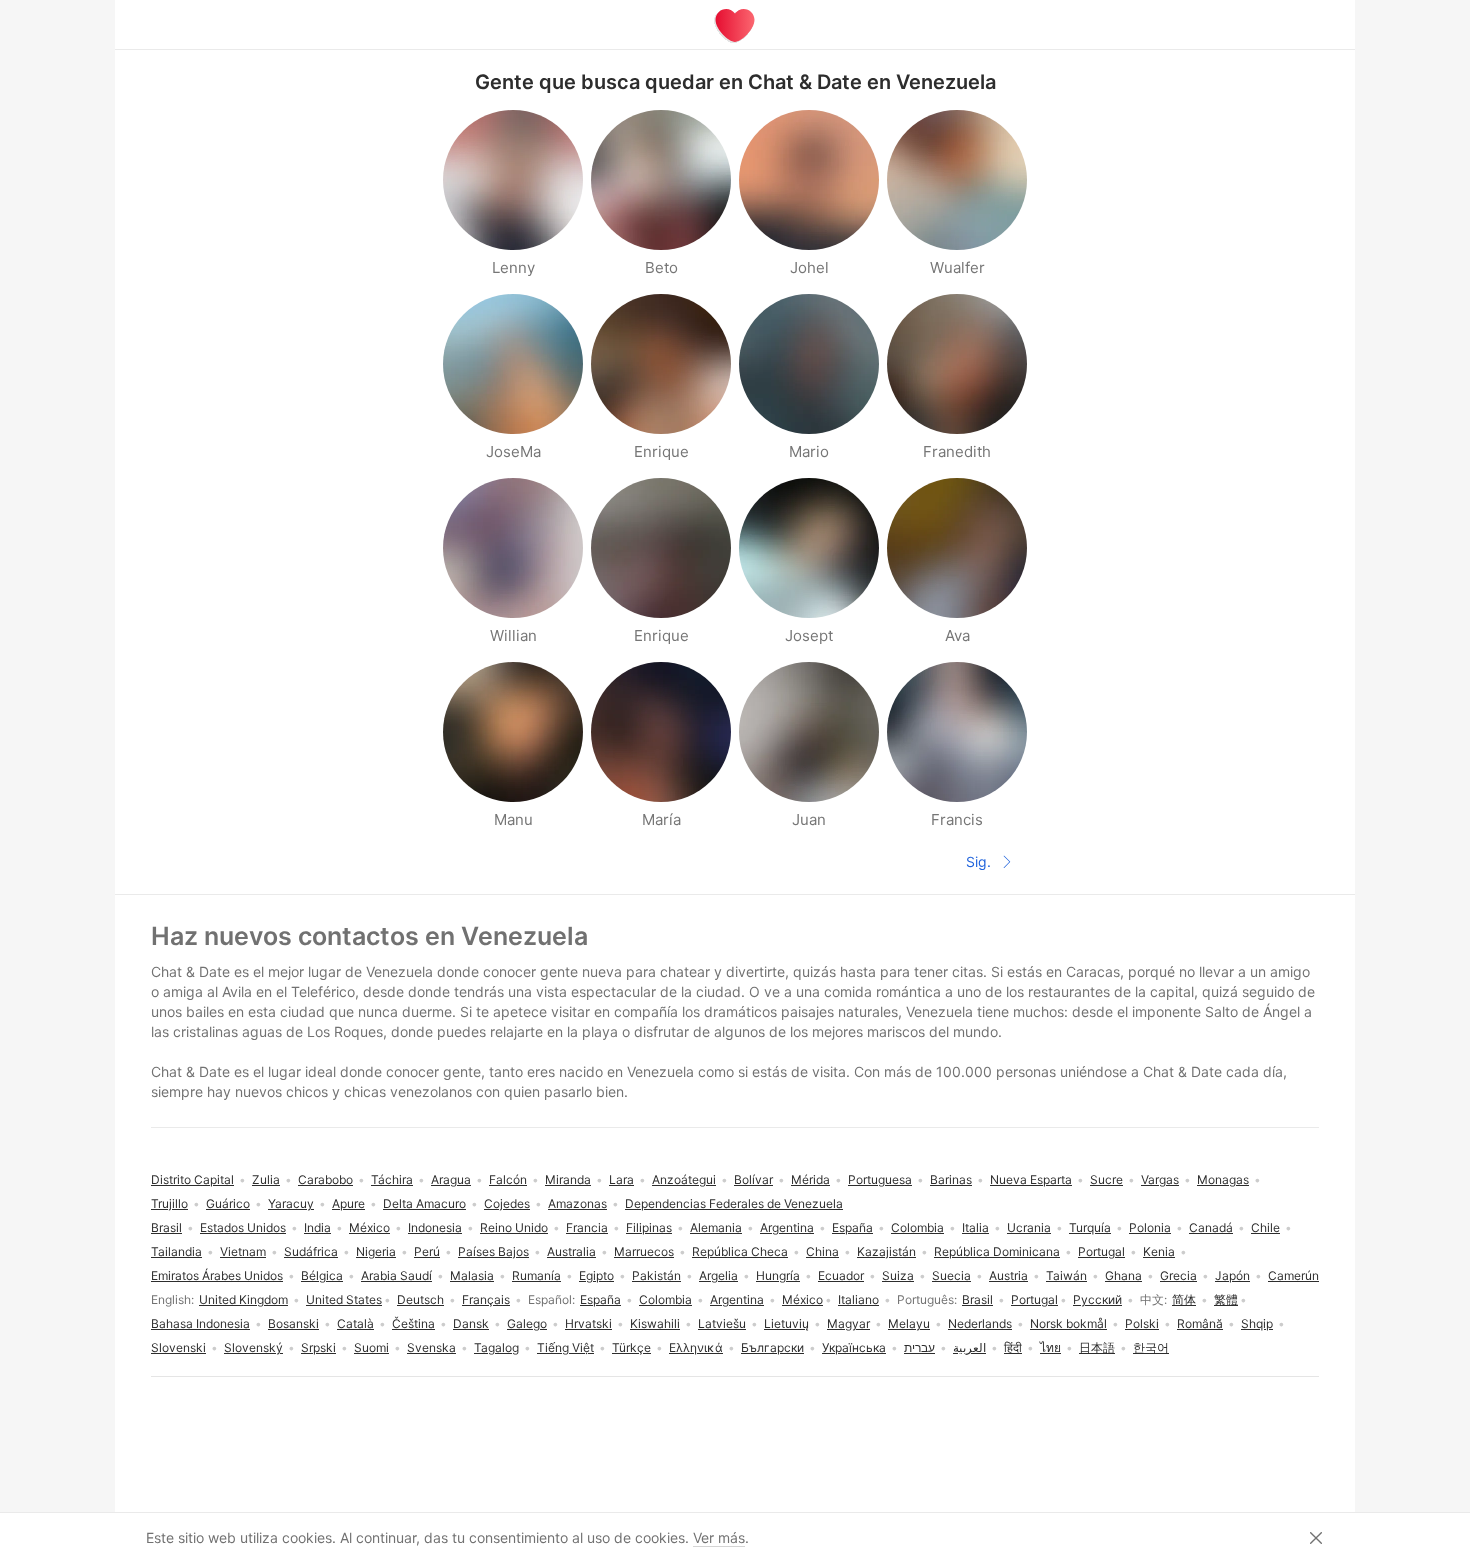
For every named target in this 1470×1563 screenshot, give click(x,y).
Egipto (596, 1275)
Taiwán (1066, 1275)
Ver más (719, 1537)
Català (355, 1323)
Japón (1232, 1275)
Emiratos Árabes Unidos (217, 1275)
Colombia (665, 1299)
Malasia (472, 1275)
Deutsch (420, 1299)
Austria (1008, 1275)
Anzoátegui (684, 1179)
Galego (527, 1323)
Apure (348, 1203)
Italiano (858, 1299)
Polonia (1150, 1227)
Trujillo (169, 1203)
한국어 (1151, 1347)
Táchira (392, 1179)
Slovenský (253, 1347)
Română (1200, 1323)
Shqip (1257, 1323)
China (822, 1251)
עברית (919, 1347)
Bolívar (753, 1179)
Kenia (1159, 1251)
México (802, 1299)
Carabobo (325, 1179)
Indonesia (435, 1227)
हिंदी (1013, 1347)
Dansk (471, 1323)
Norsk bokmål (1068, 1323)
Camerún (1293, 1275)
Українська (854, 1347)
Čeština (413, 1323)
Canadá (1211, 1227)
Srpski (318, 1347)
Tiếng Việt (565, 1347)
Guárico (228, 1203)
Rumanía (536, 1275)
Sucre (1106, 1179)
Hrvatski (588, 1323)
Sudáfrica (311, 1251)
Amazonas (577, 1203)
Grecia (1178, 1275)
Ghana (1123, 1275)
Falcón (508, 1179)
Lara (621, 1179)
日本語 (1097, 1347)
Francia (587, 1227)
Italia (975, 1227)
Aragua (451, 1179)
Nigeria (376, 1251)
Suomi (371, 1347)
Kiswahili (655, 1323)
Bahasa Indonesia (200, 1323)
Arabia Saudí (396, 1275)
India (317, 1227)
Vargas (1160, 1179)
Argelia (718, 1275)
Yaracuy (291, 1203)
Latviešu (722, 1323)
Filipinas (649, 1227)
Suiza (898, 1275)
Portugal (1034, 1299)
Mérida (810, 1179)
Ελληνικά (696, 1347)
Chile (1265, 1227)
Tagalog (496, 1347)
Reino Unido (514, 1227)
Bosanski (293, 1323)
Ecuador (841, 1275)
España (600, 1299)
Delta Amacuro (424, 1203)
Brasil (977, 1299)
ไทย (1050, 1347)
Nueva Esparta (1031, 1179)
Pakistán (656, 1275)
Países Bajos (493, 1251)
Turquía (1090, 1227)
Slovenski (178, 1347)
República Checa (740, 1251)
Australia (571, 1251)
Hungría (778, 1275)
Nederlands (980, 1323)
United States (344, 1299)
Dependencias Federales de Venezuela (734, 1203)
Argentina (737, 1299)
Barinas (951, 1179)
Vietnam (243, 1251)
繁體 (1226, 1299)
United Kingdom (243, 1299)
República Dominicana (997, 1251)
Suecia (951, 1275)
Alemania (716, 1227)
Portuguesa (880, 1179)
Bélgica (322, 1275)
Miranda (568, 1179)
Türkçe (631, 1347)
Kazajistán (886, 1251)
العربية (969, 1347)
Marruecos (644, 1251)
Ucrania (1029, 1227)
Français (486, 1299)
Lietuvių (786, 1323)
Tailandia (176, 1251)
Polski (1142, 1323)
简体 (1184, 1299)
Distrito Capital (192, 1179)
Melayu (909, 1323)
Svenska (431, 1347)
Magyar (848, 1323)
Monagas (1223, 1179)
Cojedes (507, 1203)
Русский (1097, 1299)
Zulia (266, 1179)
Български (772, 1347)
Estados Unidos (243, 1227)
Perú (427, 1251)
